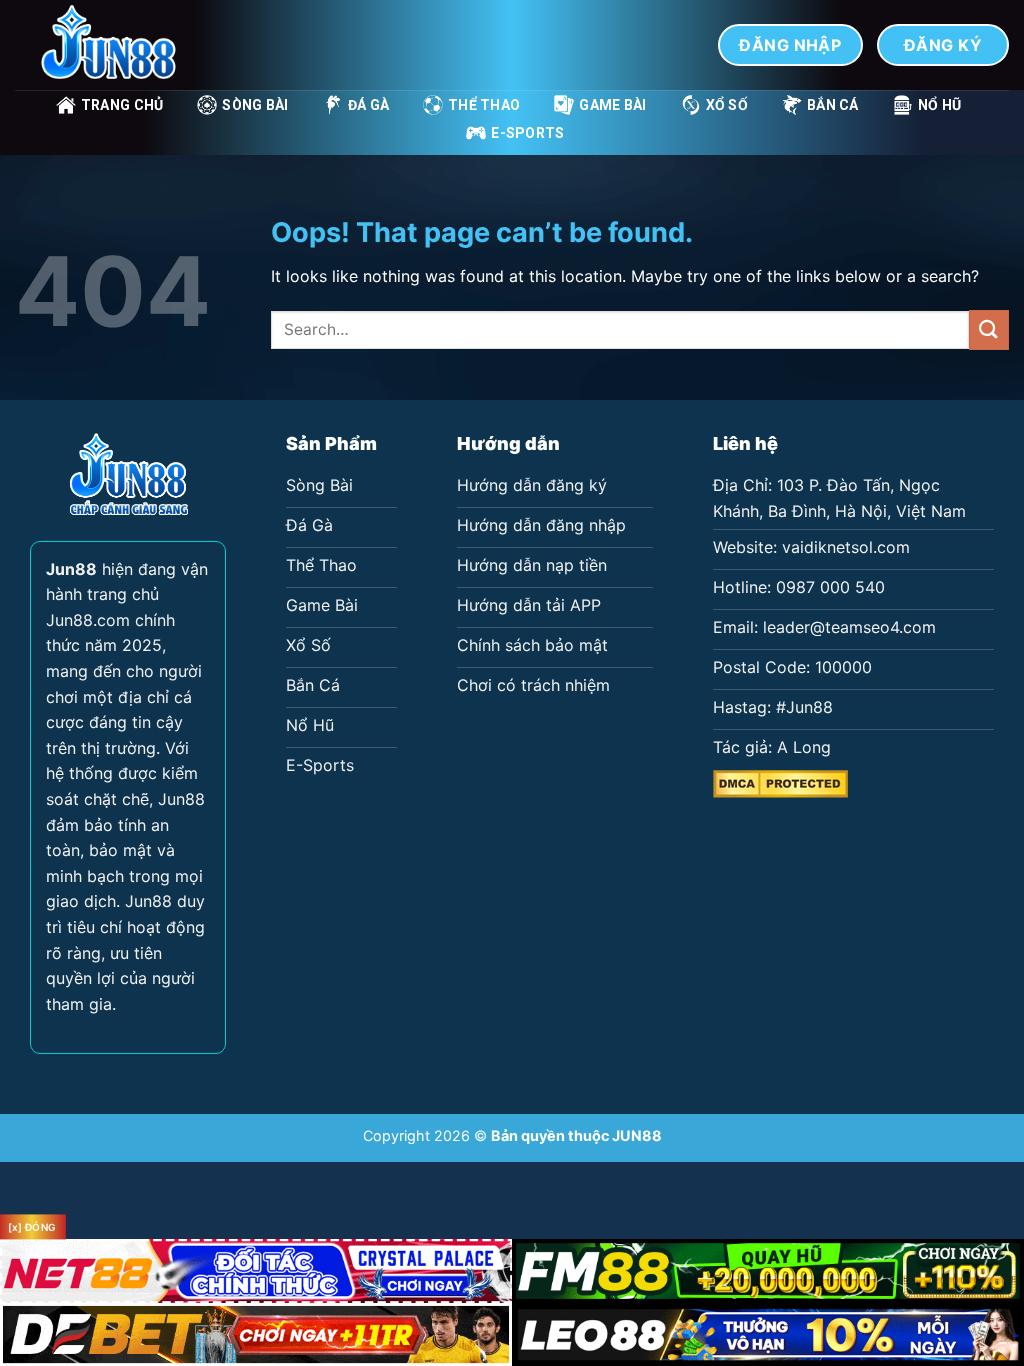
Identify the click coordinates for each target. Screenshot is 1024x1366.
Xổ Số (727, 105)
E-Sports (527, 133)
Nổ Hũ (939, 105)
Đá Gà (368, 105)
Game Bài (612, 105)
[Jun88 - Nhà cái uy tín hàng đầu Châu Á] (115, 45)
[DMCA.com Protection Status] (780, 782)
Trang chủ (122, 105)
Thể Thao (484, 105)
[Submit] (989, 329)
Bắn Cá (833, 105)
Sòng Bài (255, 105)
